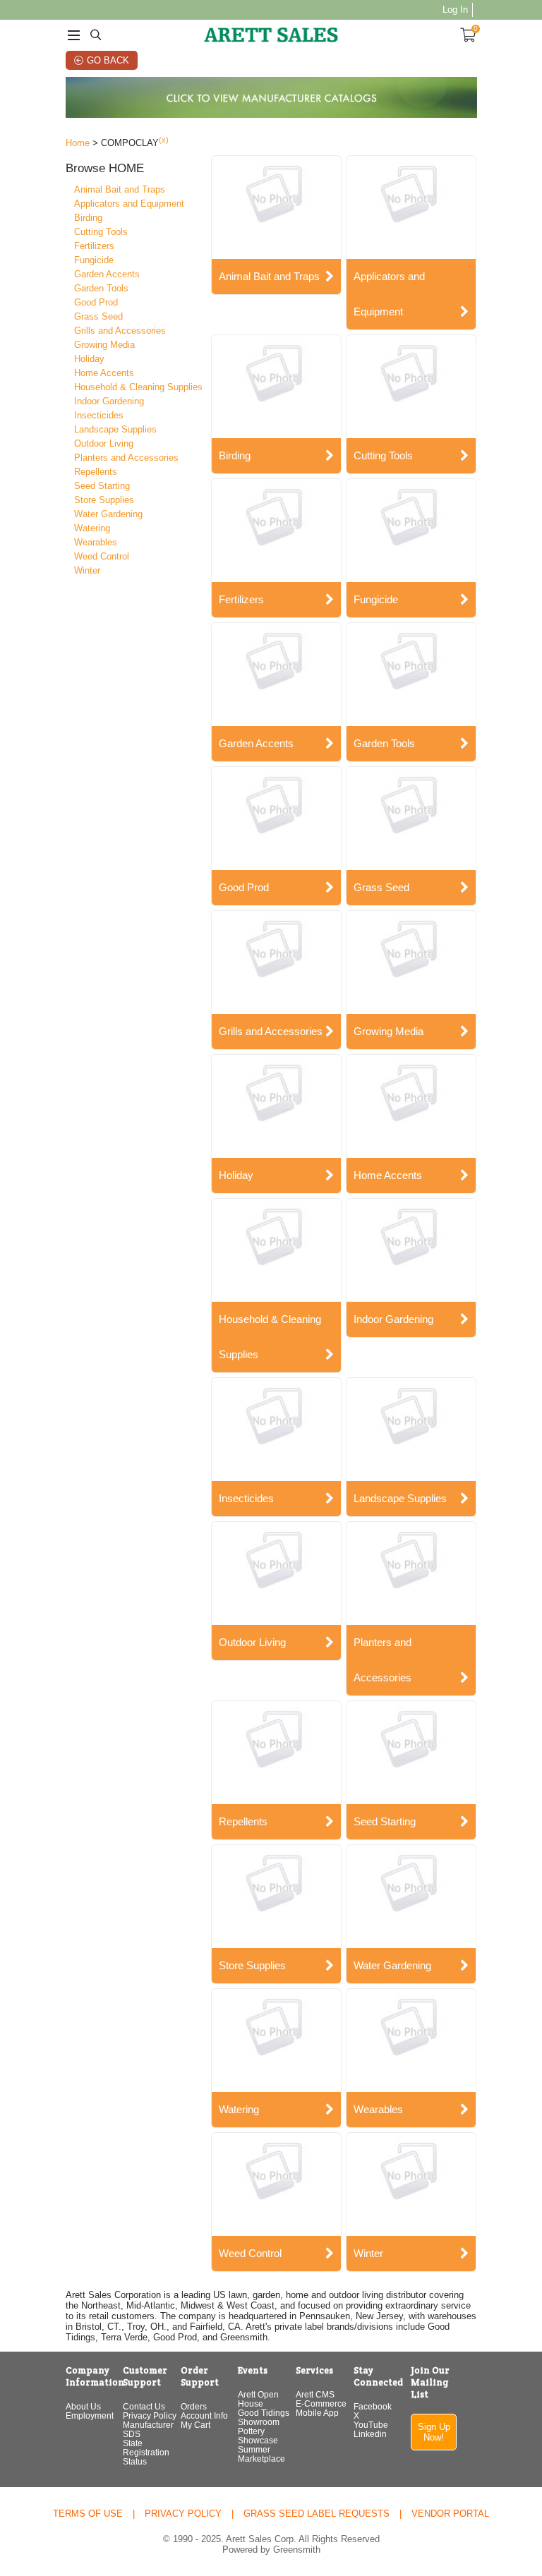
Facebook (373, 2406)
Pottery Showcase (258, 2436)
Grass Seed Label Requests (317, 2514)
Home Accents (104, 373)
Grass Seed (98, 316)
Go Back (108, 60)
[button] (136, 169)
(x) (164, 140)
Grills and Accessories (120, 331)
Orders (194, 2406)
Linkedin (370, 2434)
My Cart (195, 2425)
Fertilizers (94, 246)
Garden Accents (107, 274)
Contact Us (144, 2406)
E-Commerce (321, 2403)
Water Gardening (108, 514)
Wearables (96, 542)
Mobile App (317, 2413)
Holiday (89, 359)
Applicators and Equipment (129, 204)
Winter (87, 570)
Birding (88, 218)
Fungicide (94, 260)
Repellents (96, 472)
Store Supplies (104, 500)
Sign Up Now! (434, 2432)
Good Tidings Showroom (264, 2417)
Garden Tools (101, 288)
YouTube (371, 2425)
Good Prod (96, 302)
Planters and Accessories (126, 458)
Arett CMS (315, 2394)
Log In (455, 10)
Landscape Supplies (115, 429)
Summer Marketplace (261, 2454)
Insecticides (99, 415)
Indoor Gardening (109, 401)
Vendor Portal (450, 2514)
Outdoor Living (104, 443)
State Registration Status (146, 2452)
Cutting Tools (101, 232)
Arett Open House (258, 2399)
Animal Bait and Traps (120, 189)
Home (78, 143)
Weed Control (102, 556)
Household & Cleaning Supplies (138, 387)
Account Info (204, 2415)
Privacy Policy (150, 2415)
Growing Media (104, 345)
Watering (92, 528)
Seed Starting (102, 486)
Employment (90, 2415)
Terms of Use (88, 2514)
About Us (83, 2406)
